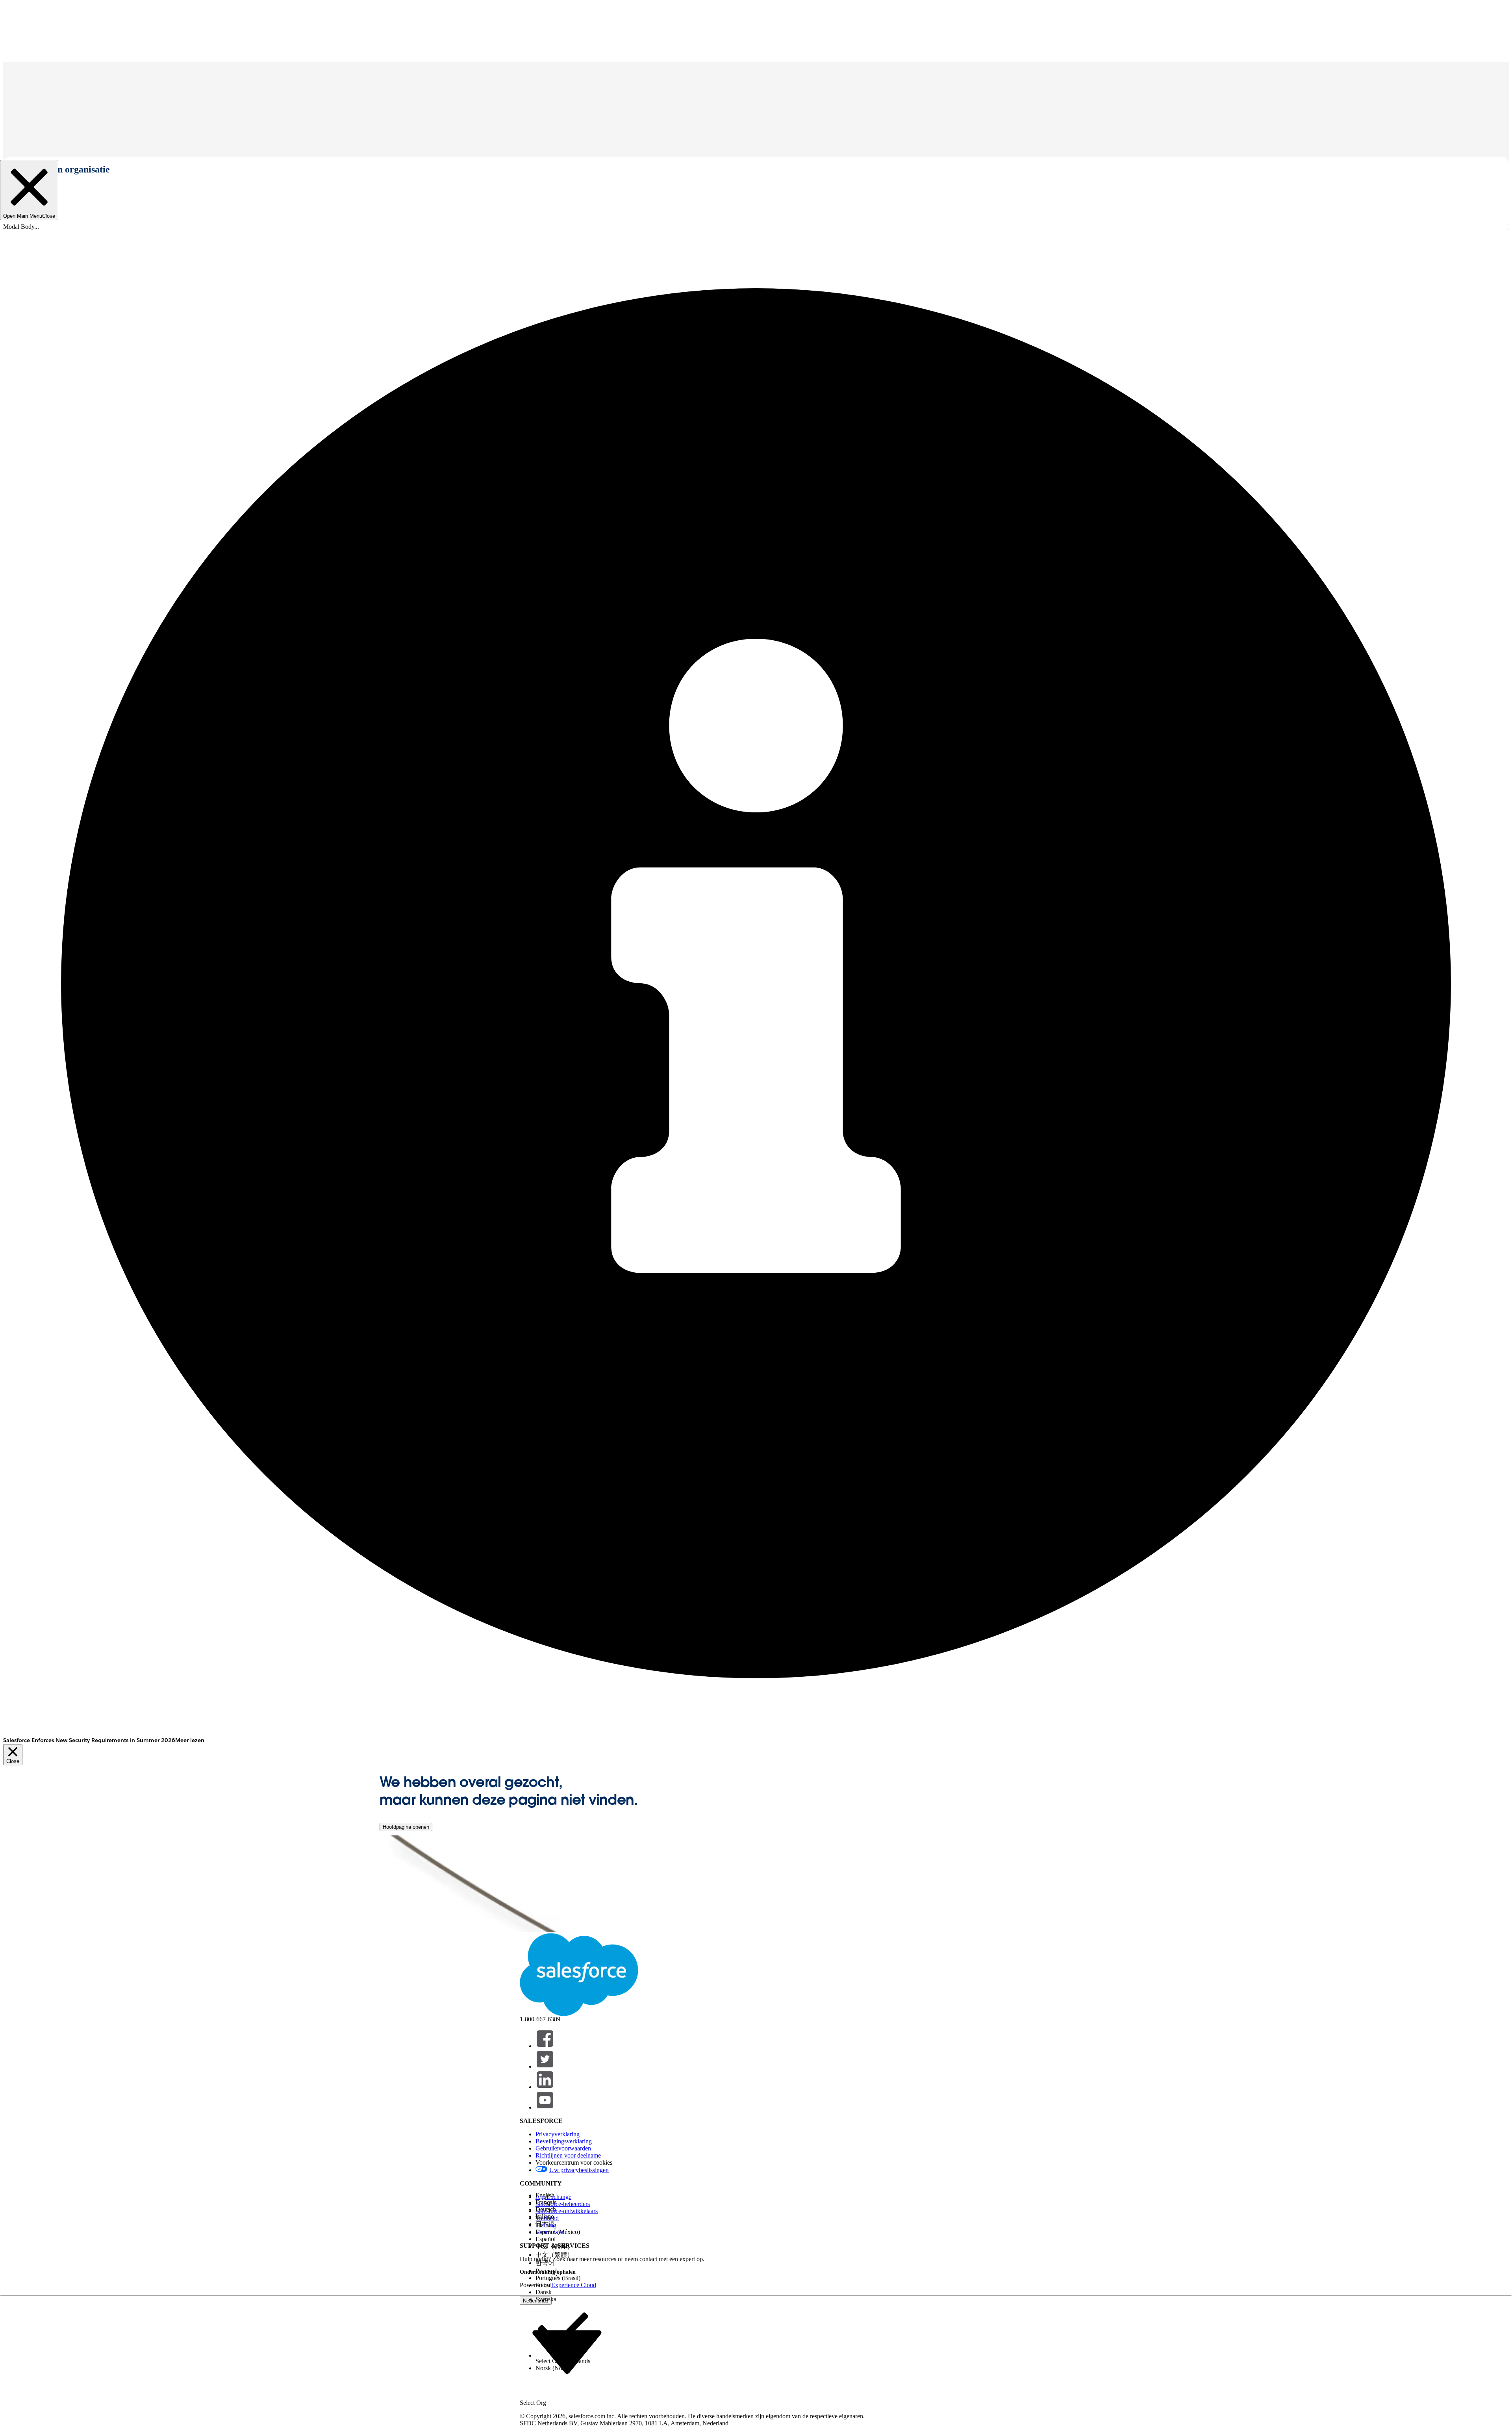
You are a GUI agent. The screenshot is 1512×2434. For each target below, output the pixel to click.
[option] (563, 2195)
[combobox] (567, 2352)
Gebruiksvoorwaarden (563, 2148)
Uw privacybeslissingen (579, 2170)
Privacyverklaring (558, 2134)
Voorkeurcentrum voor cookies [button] (574, 2162)
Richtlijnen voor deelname (568, 2155)
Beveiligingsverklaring (564, 2141)
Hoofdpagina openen (406, 1827)
